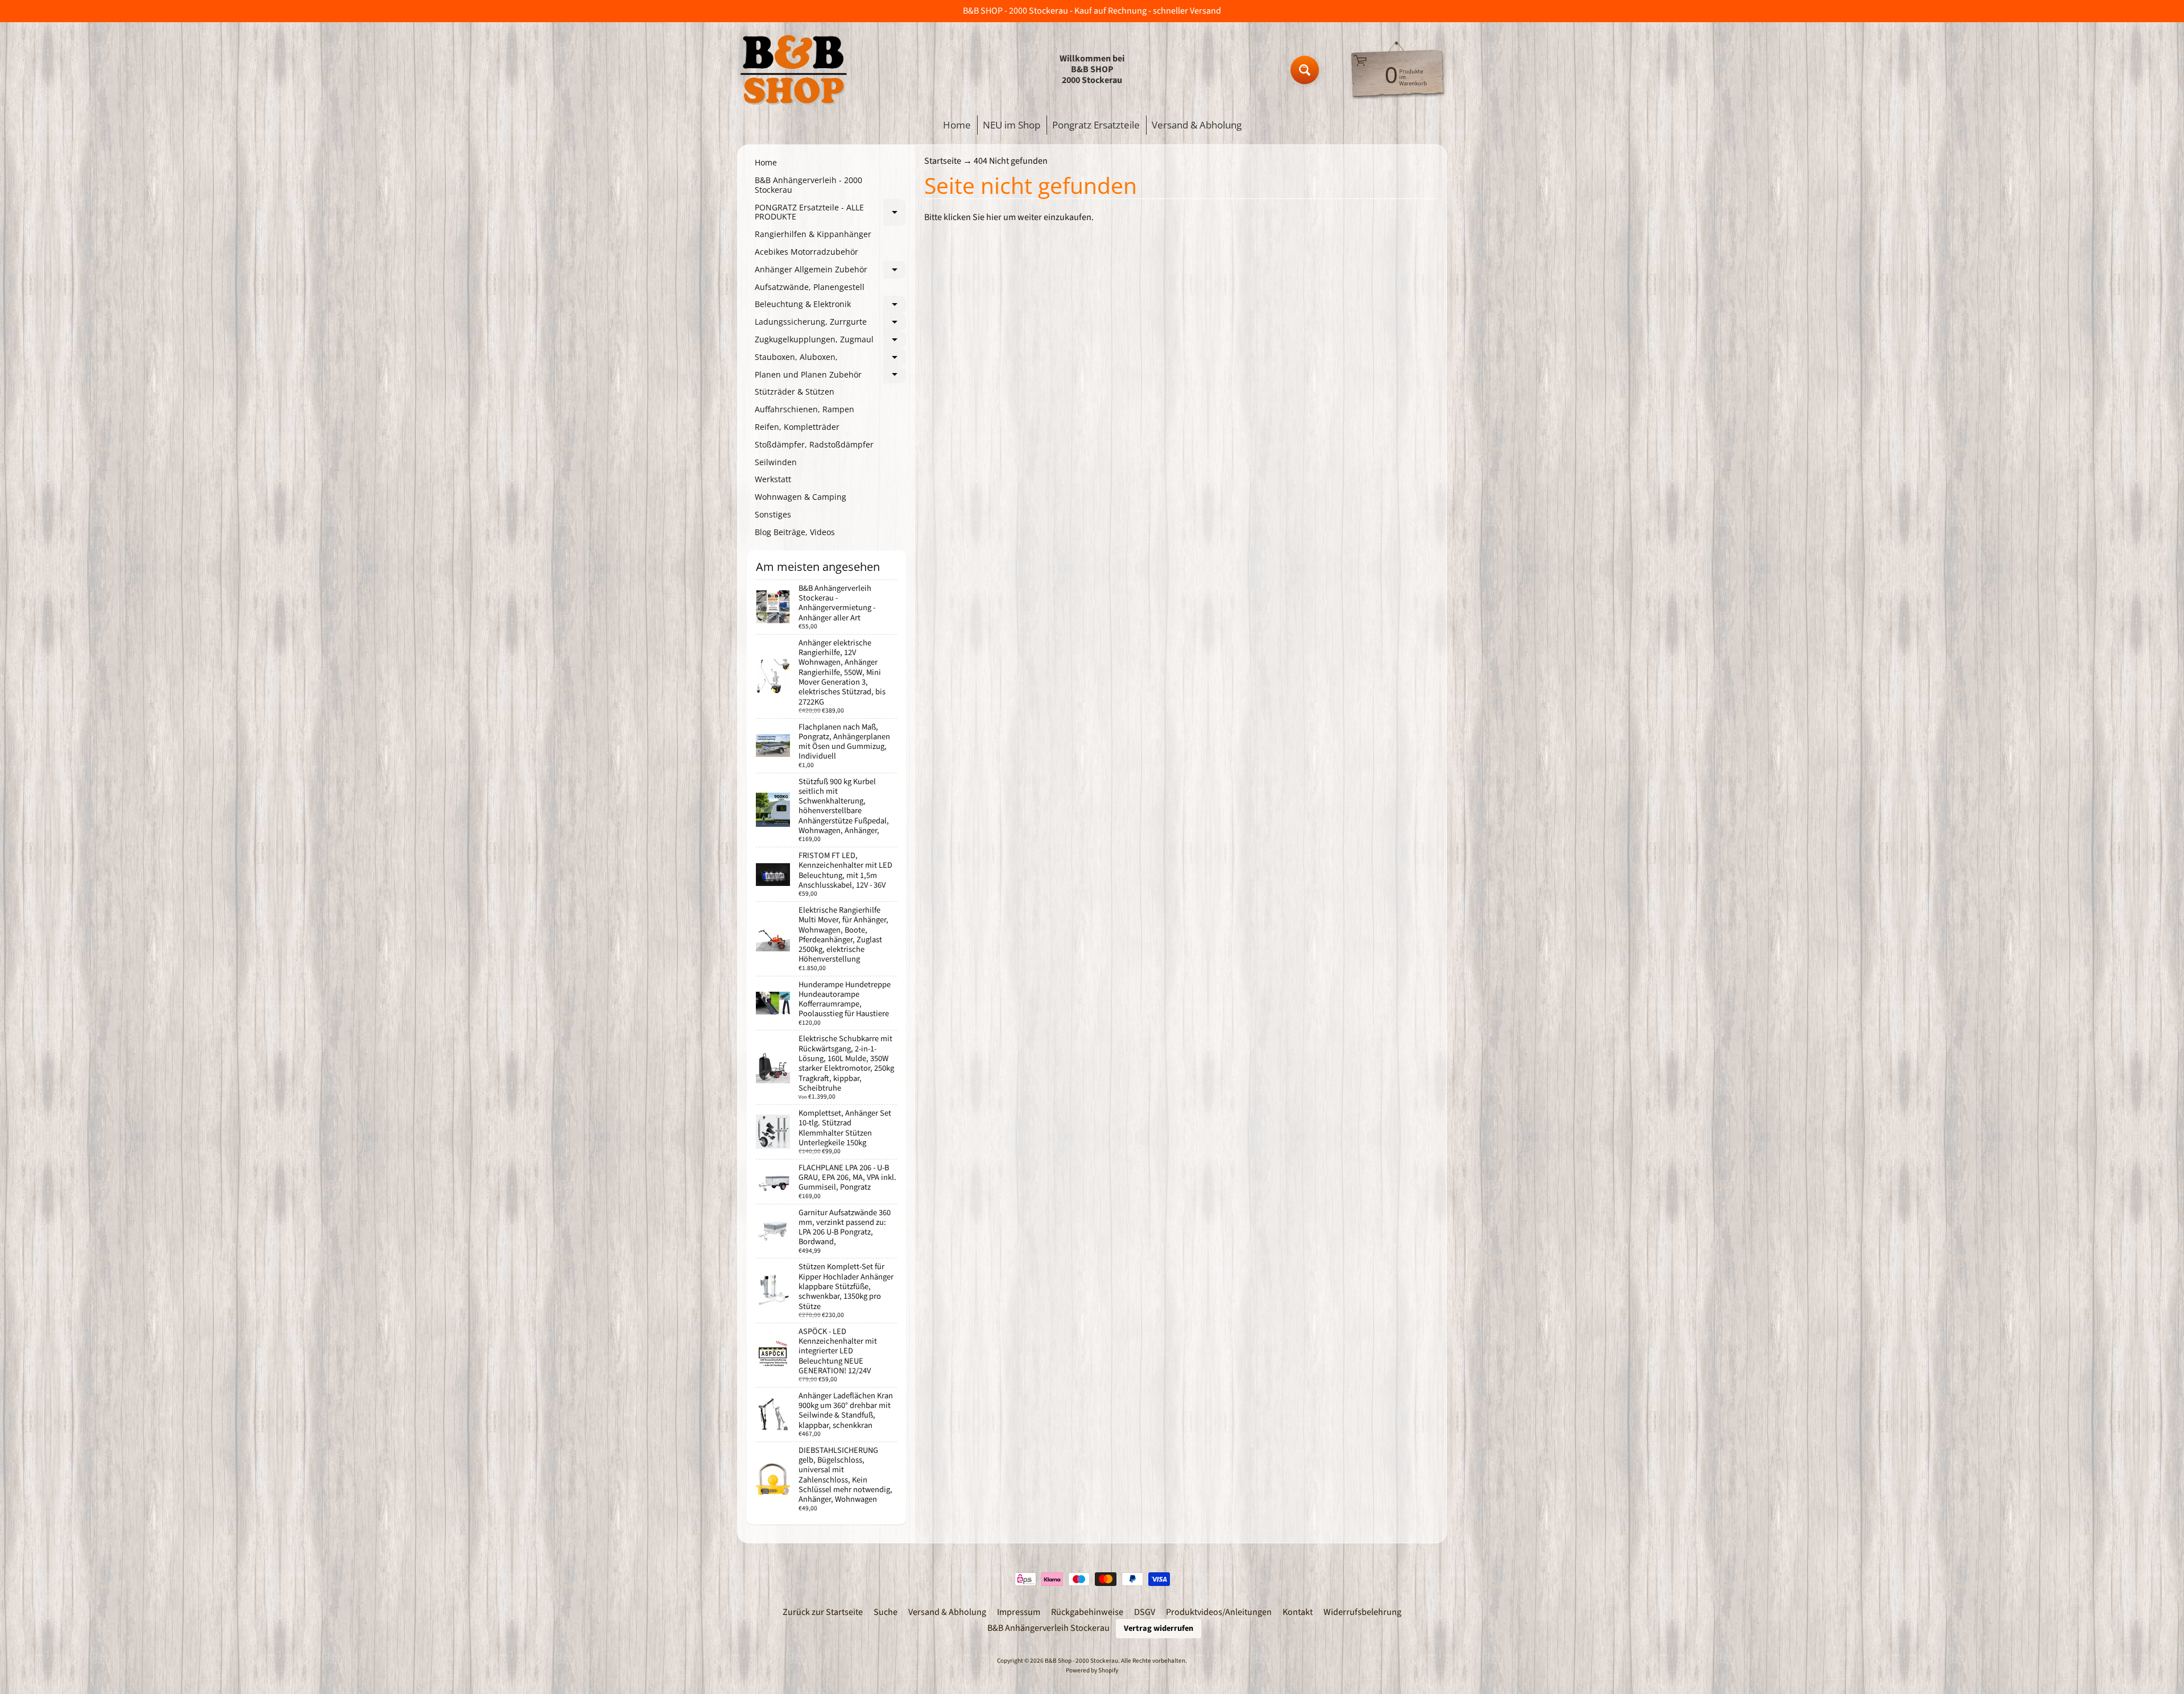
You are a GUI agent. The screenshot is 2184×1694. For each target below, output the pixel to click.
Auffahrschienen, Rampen (804, 409)
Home (957, 125)
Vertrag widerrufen (1159, 1628)
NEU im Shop (1012, 125)
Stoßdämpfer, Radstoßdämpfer (814, 444)
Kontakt (1298, 1612)
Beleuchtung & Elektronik (830, 306)
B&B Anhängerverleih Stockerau (1048, 1628)
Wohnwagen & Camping (801, 497)
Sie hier (987, 217)
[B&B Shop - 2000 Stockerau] (794, 70)
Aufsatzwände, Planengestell (810, 287)
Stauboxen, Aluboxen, (830, 359)
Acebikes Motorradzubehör (806, 252)
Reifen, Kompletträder (797, 427)
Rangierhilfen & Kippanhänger (813, 234)
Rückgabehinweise (1087, 1612)
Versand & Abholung (1197, 125)
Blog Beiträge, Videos (795, 532)
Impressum (1019, 1612)
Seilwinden (776, 462)
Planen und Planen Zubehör (830, 376)
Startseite (943, 161)
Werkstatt (773, 479)
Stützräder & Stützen (795, 392)
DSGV (1145, 1612)
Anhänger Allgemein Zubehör (830, 271)
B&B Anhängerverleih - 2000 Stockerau (808, 185)
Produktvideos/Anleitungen (1219, 1612)
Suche (886, 1612)
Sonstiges (773, 514)
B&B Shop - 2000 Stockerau (1081, 1661)
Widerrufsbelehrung (1362, 1612)
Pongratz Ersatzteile (1096, 125)
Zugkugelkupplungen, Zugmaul (830, 341)
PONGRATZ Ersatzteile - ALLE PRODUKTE (830, 213)
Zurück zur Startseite (823, 1612)
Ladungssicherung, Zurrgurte (830, 324)
